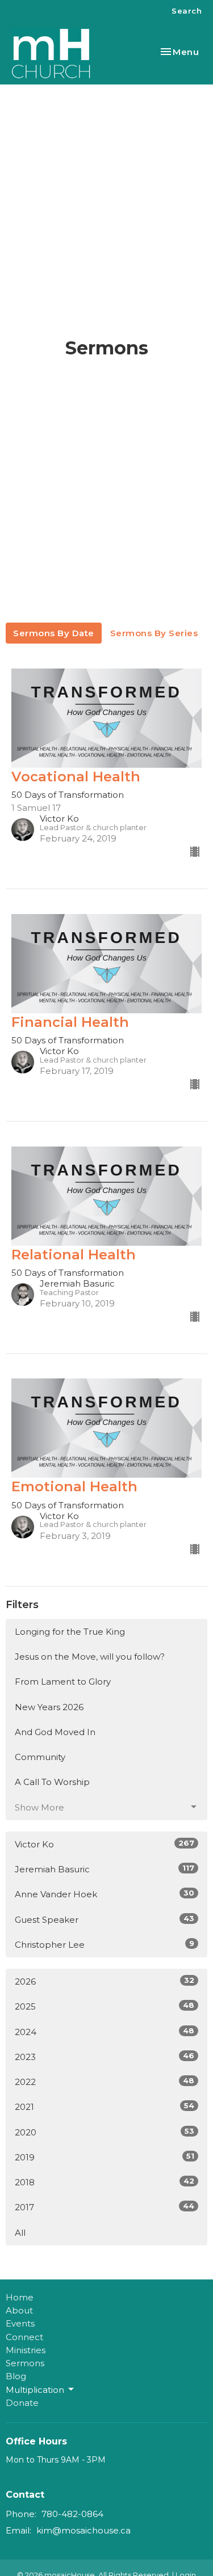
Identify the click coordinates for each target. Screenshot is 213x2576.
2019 (105, 2157)
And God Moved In (55, 1732)
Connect (24, 2337)
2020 (105, 2132)
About (19, 2310)
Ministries (26, 2350)
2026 (105, 1981)
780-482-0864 (72, 2514)
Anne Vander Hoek (105, 1894)
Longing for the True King (70, 1632)
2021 (105, 2107)
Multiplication (35, 2390)
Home (20, 2297)
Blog (16, 2376)
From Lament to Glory (63, 1682)
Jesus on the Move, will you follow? (90, 1657)
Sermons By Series (154, 633)
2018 (105, 2182)
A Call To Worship (52, 1782)
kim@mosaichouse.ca (83, 2530)
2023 (105, 2057)
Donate (22, 2403)
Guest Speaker (105, 1919)
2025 (105, 2006)
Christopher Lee (105, 1944)
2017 (105, 2207)
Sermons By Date (54, 633)
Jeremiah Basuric (105, 1869)
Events (20, 2323)
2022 (105, 2082)
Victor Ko (105, 1844)
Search (187, 11)
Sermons (25, 2363)
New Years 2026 (49, 1707)
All (20, 2233)
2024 (105, 2032)
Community (40, 1757)
